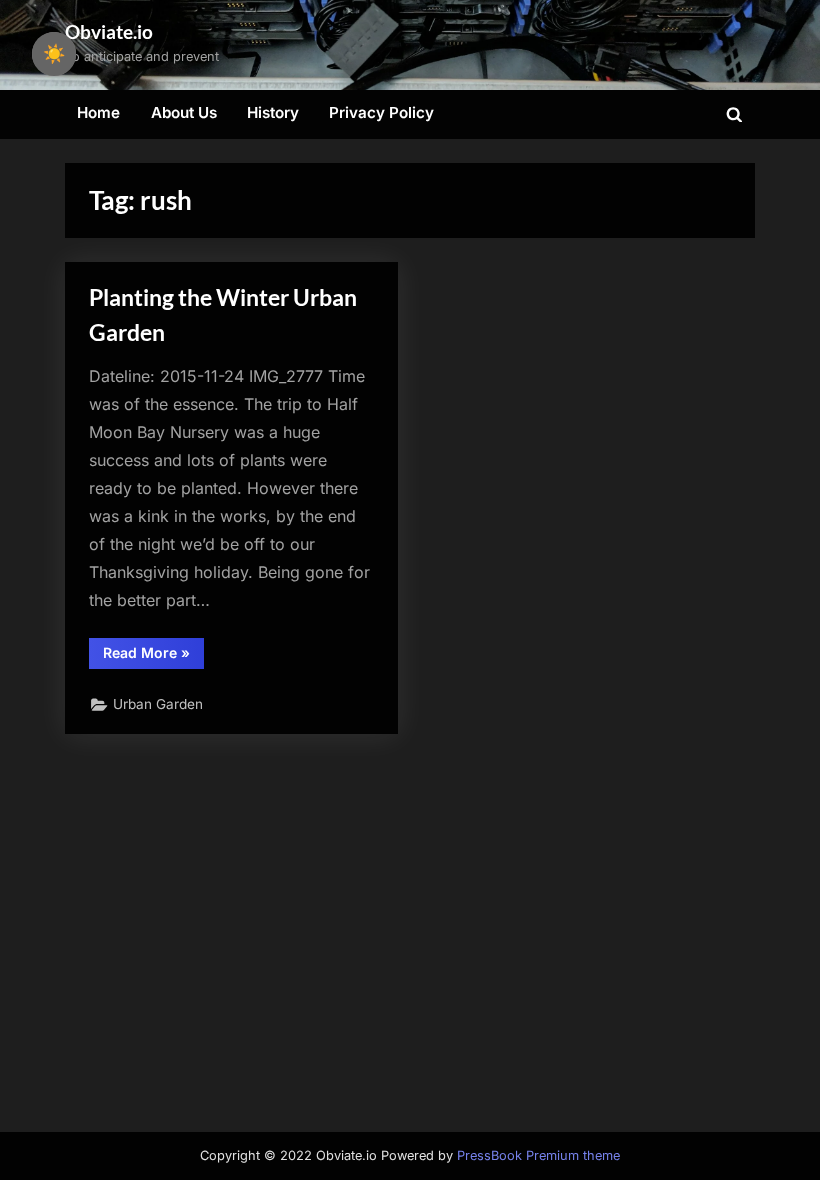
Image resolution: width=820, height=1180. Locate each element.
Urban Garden (158, 704)
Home (98, 112)
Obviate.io (109, 31)
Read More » (153, 656)
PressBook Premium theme (538, 1155)
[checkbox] (54, 54)
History (273, 112)
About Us (184, 112)
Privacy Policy (381, 112)
